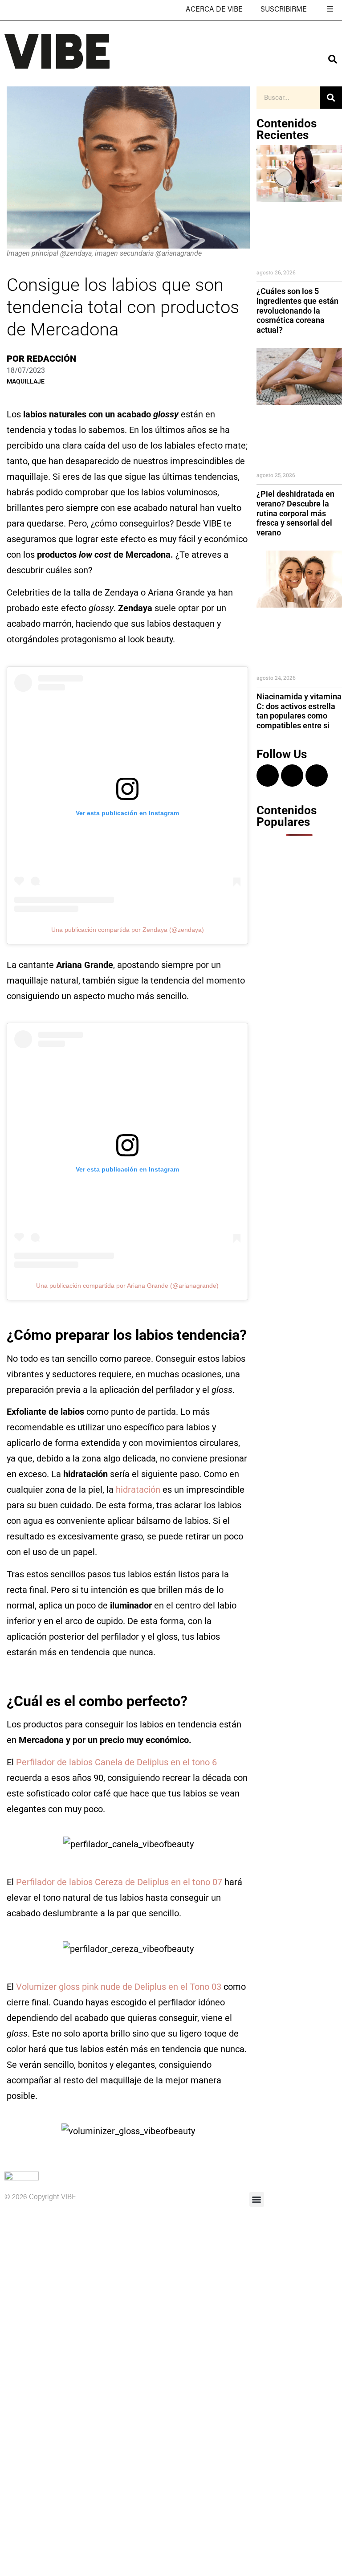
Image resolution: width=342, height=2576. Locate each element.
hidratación (138, 1490)
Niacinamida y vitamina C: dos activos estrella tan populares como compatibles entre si (299, 711)
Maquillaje (26, 381)
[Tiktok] (317, 776)
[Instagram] (268, 776)
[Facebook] (292, 776)
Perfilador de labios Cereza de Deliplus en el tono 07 (119, 1882)
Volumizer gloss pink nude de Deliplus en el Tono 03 (119, 1987)
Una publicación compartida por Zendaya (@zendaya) (128, 930)
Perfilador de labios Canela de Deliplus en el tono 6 (116, 1762)
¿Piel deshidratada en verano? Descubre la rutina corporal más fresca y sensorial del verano (295, 513)
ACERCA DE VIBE (214, 10)
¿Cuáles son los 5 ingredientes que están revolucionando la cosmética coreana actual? (297, 310)
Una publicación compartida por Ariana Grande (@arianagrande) (127, 1286)
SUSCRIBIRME (284, 10)
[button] (257, 2199)
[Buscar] (331, 98)
